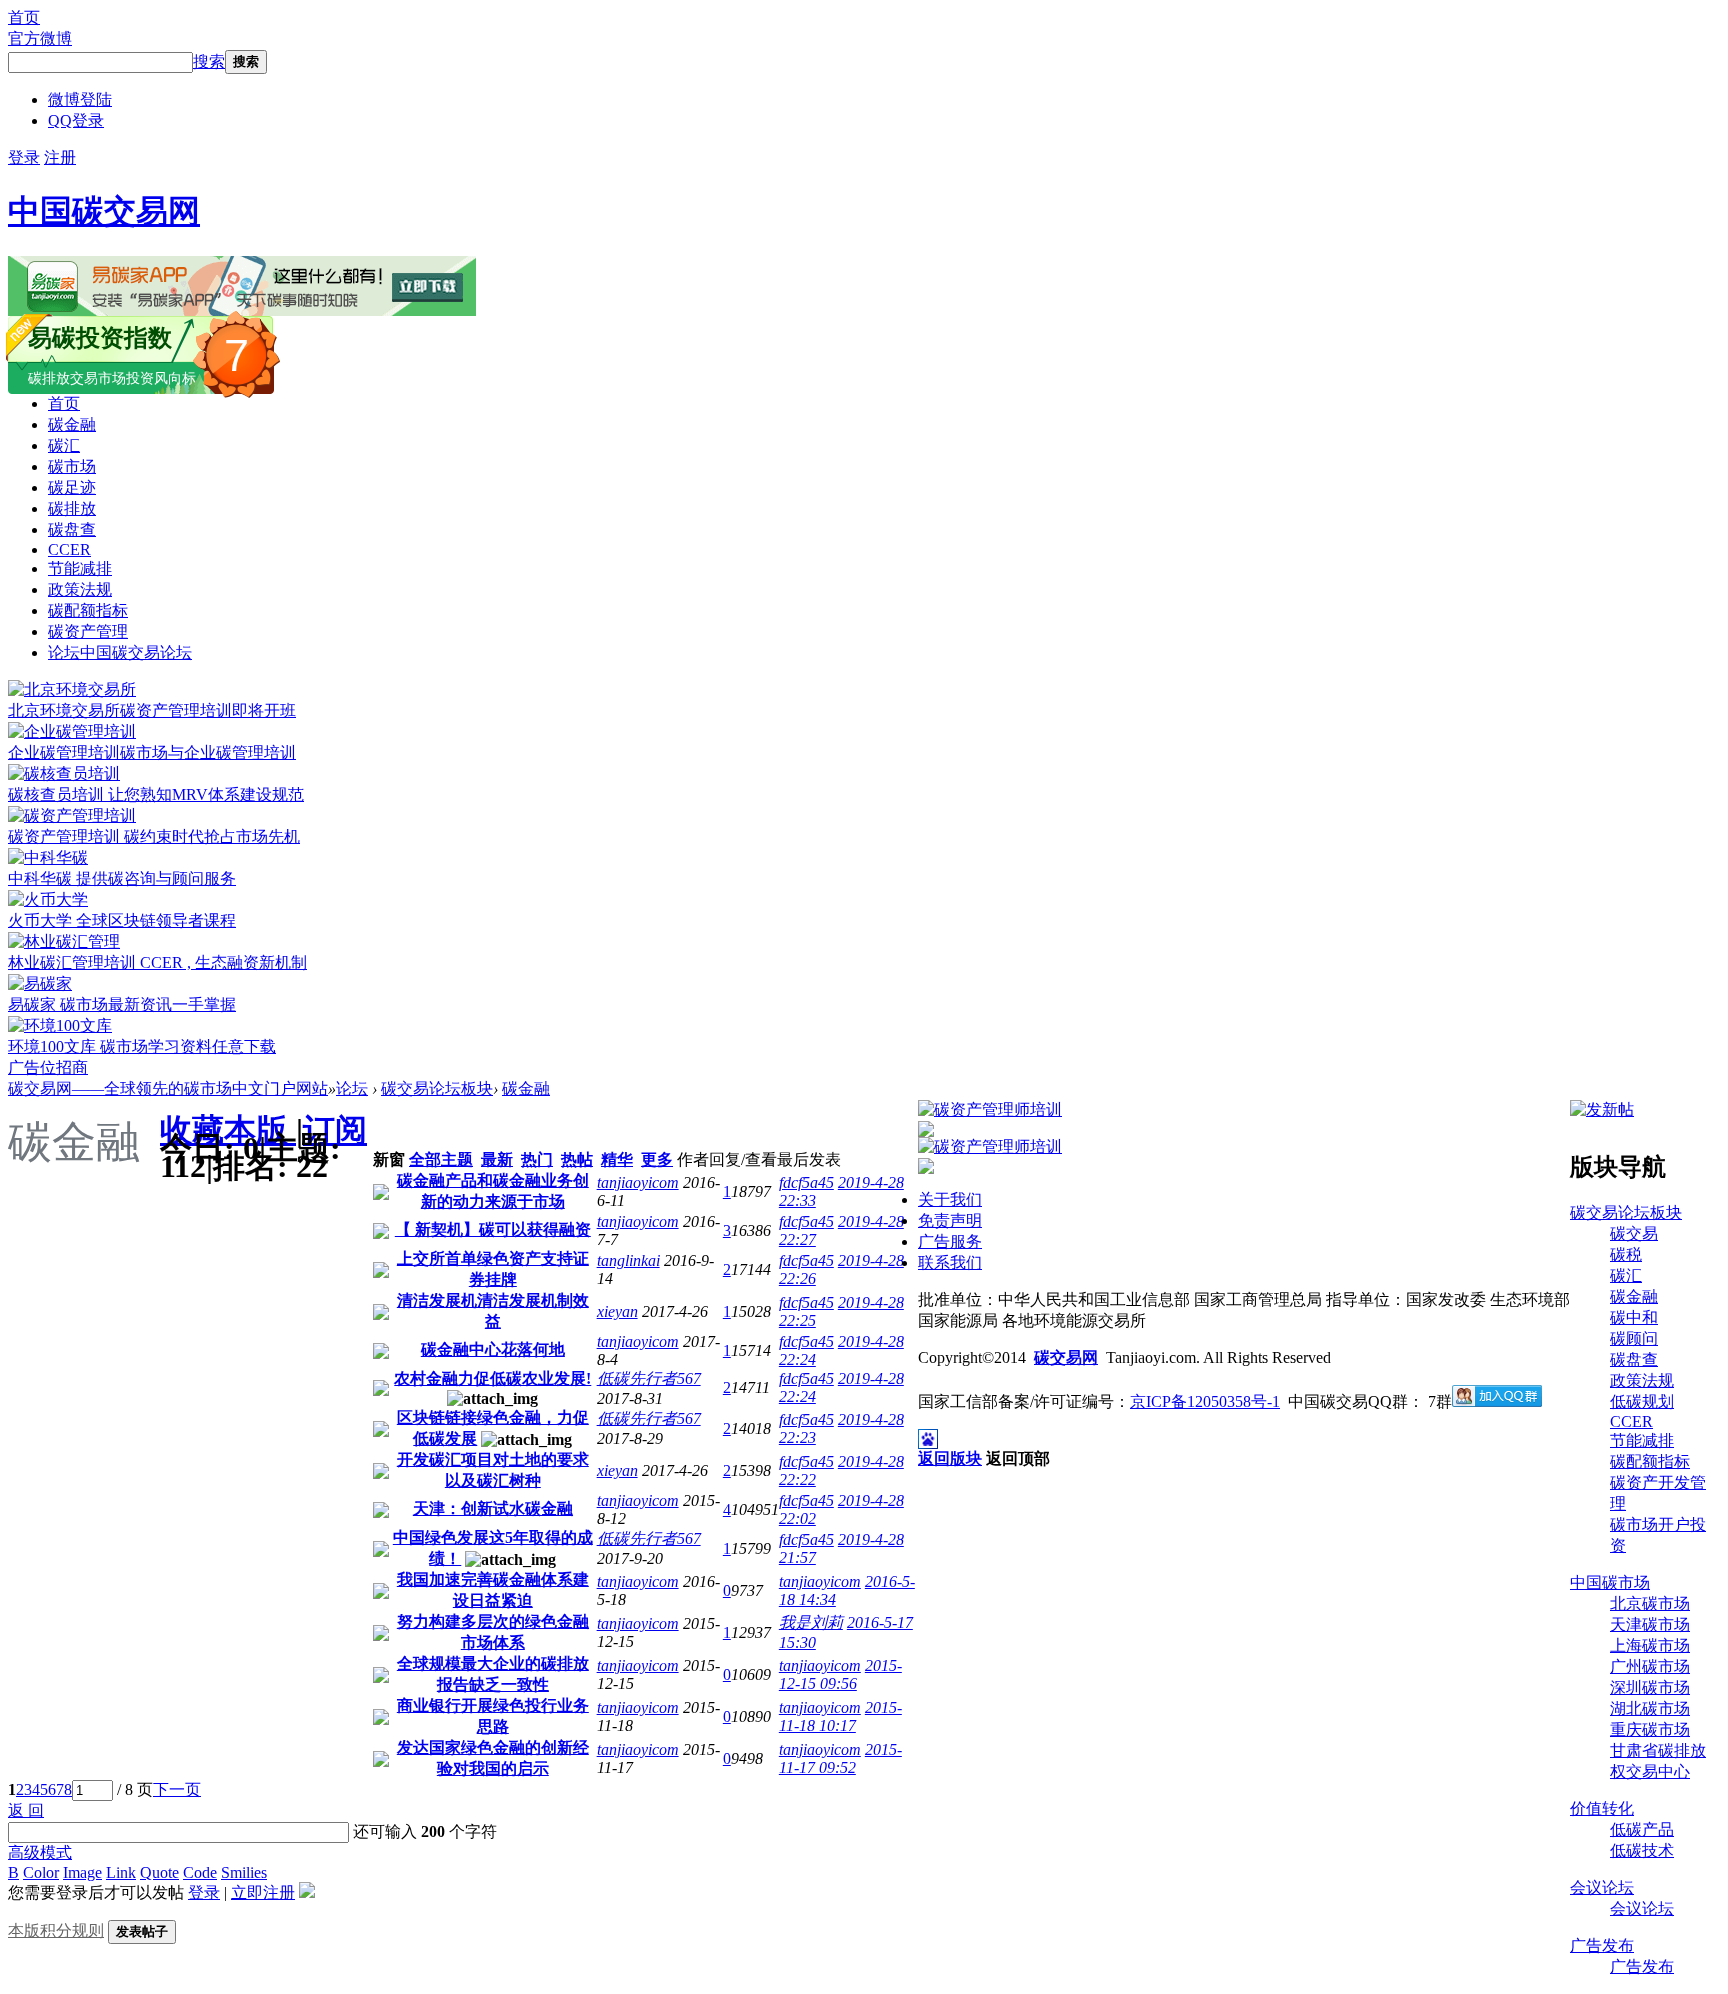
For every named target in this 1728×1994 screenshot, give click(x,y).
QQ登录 (76, 120)
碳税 (1626, 1254)
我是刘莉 (811, 1622)
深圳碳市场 (1650, 1687)
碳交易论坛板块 (437, 1088)
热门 (537, 1159)
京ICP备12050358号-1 (1205, 1401)
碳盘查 (72, 529)
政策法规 (80, 589)
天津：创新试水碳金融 (493, 1508)
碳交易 (1634, 1233)
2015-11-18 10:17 (840, 1716)
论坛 (120, 652)
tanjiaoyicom (638, 1182)
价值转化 (1602, 1808)
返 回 (26, 1810)
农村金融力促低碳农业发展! (492, 1378)
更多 (657, 1159)
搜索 (209, 61)
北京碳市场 (1650, 1603)
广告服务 (950, 1241)
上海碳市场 (1650, 1645)
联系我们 (950, 1262)
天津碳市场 (1650, 1624)
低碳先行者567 (649, 1378)
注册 (60, 157)
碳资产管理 (88, 631)
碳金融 (72, 424)
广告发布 (1602, 1945)
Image (82, 1872)
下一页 (177, 1789)
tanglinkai (628, 1260)
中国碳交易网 (104, 211)
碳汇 (64, 445)
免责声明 (950, 1220)
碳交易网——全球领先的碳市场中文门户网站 (168, 1088)
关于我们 (950, 1199)
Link (121, 1872)
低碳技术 (1642, 1850)
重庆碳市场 (1650, 1729)
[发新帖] (1602, 1109)
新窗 (389, 1159)
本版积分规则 (56, 1930)
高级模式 (40, 1852)
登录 (24, 157)
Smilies (244, 1872)
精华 (617, 1159)
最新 (497, 1159)
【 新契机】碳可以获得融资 (493, 1229)
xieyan (617, 1311)
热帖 (577, 1159)
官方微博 (40, 38)
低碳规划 (1642, 1401)
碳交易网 (1066, 1357)
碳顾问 (1634, 1338)
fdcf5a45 (806, 1182)
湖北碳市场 (1650, 1708)
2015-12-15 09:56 (840, 1674)
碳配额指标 (88, 610)
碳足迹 (72, 487)
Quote (159, 1872)
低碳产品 (1642, 1829)
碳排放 (72, 508)
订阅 (335, 1130)
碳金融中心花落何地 (493, 1349)
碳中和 (1634, 1317)
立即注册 (263, 1892)
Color (41, 1872)
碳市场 (72, 466)
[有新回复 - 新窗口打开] (381, 1194)
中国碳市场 (1610, 1582)
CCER (69, 549)
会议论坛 (1602, 1887)
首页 (24, 17)
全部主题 (441, 1159)
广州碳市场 (1650, 1666)
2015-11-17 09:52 (840, 1758)
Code (200, 1872)
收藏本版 (228, 1130)
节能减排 (80, 568)
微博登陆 (80, 99)
